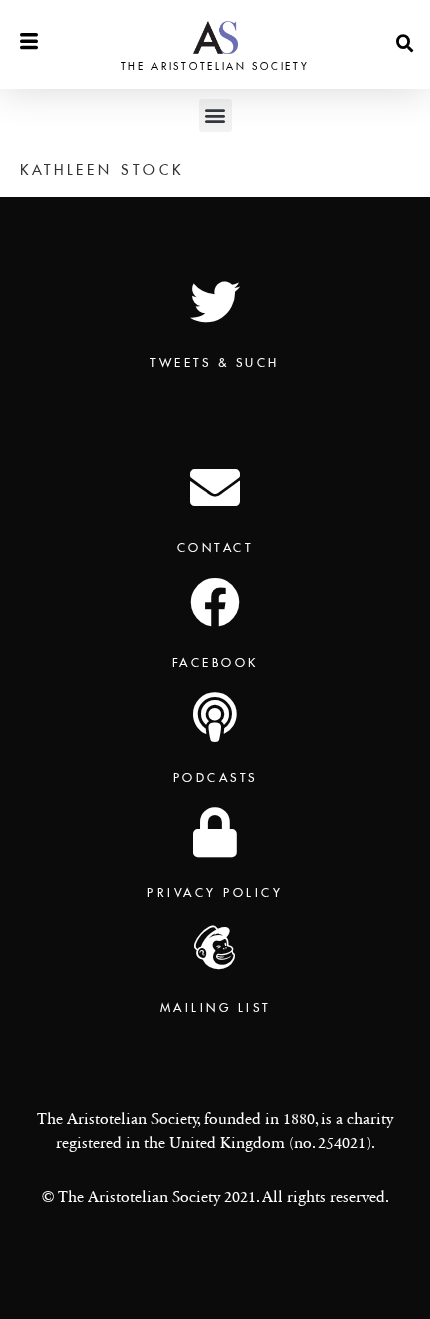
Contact (215, 547)
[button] (405, 44)
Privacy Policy (215, 892)
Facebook (215, 662)
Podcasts (215, 777)
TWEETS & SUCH (215, 362)
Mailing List (215, 1007)
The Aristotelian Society (215, 66)
